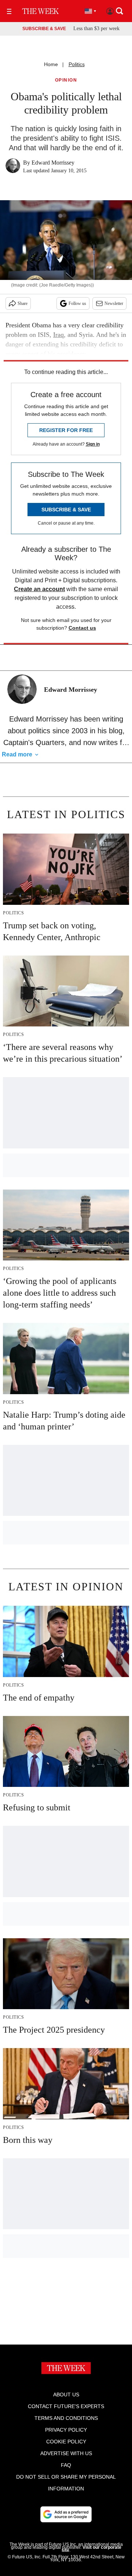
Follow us (77, 303)
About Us (66, 2395)
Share (23, 303)
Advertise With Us (66, 2453)
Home (51, 64)
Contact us (82, 628)
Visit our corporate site (91, 2549)
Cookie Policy (66, 2442)
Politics (77, 64)
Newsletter (114, 303)
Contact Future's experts (66, 2406)
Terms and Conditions (66, 2418)
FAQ (66, 2465)
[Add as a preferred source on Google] (66, 2514)
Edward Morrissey (53, 163)
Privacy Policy (66, 2430)
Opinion (66, 80)
